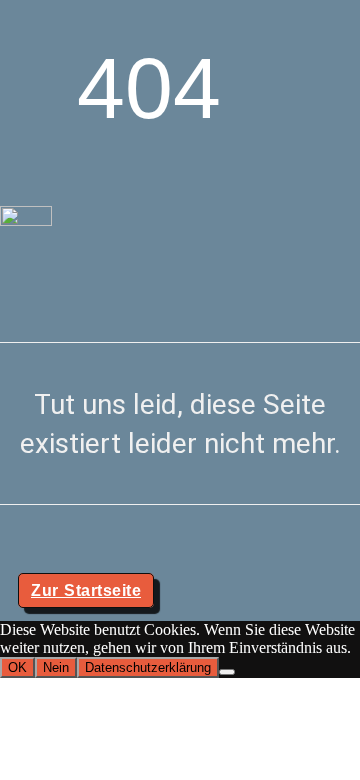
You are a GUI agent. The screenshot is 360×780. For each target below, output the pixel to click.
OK (17, 667)
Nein (56, 667)
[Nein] (227, 672)
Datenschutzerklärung (148, 667)
